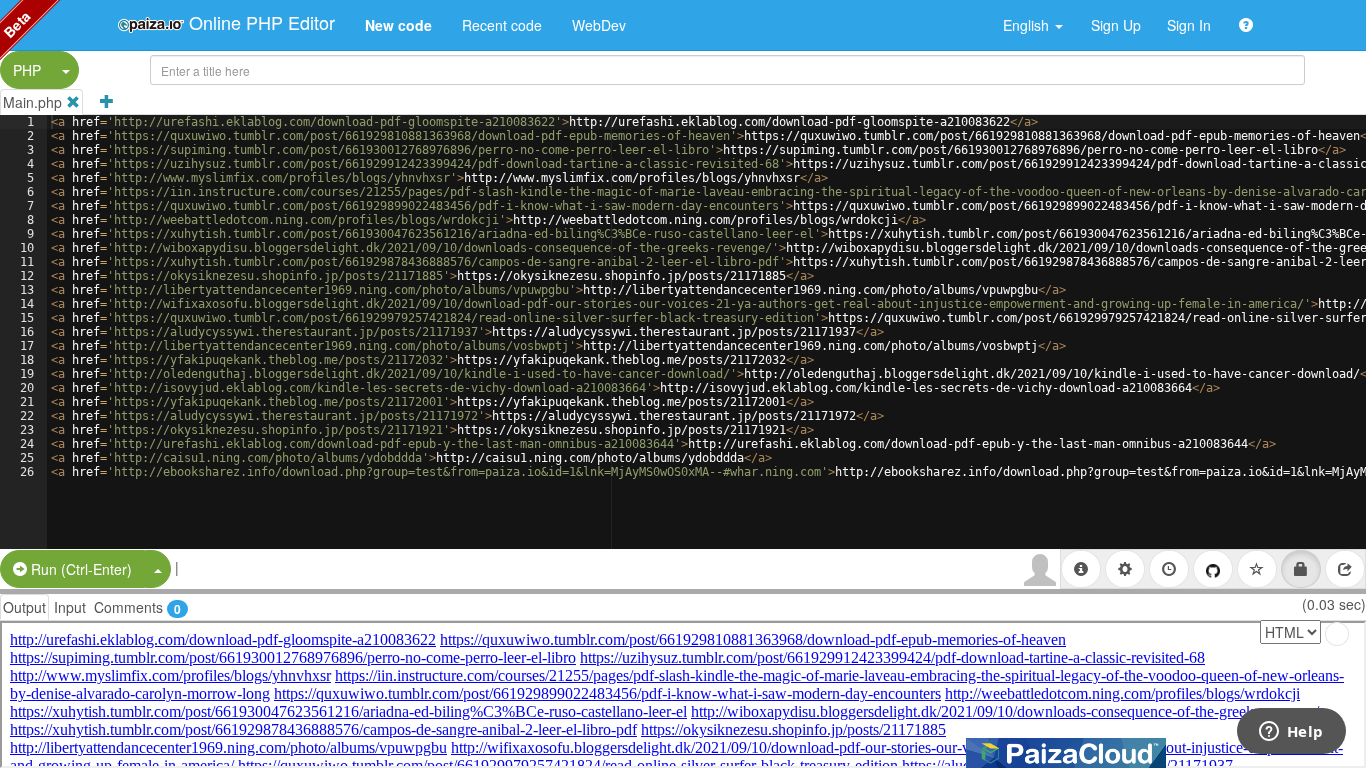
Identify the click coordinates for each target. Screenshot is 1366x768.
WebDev (599, 25)
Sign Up (1116, 25)
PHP (27, 70)
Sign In (1189, 25)
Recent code (502, 25)
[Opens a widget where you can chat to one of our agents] (1291, 733)
